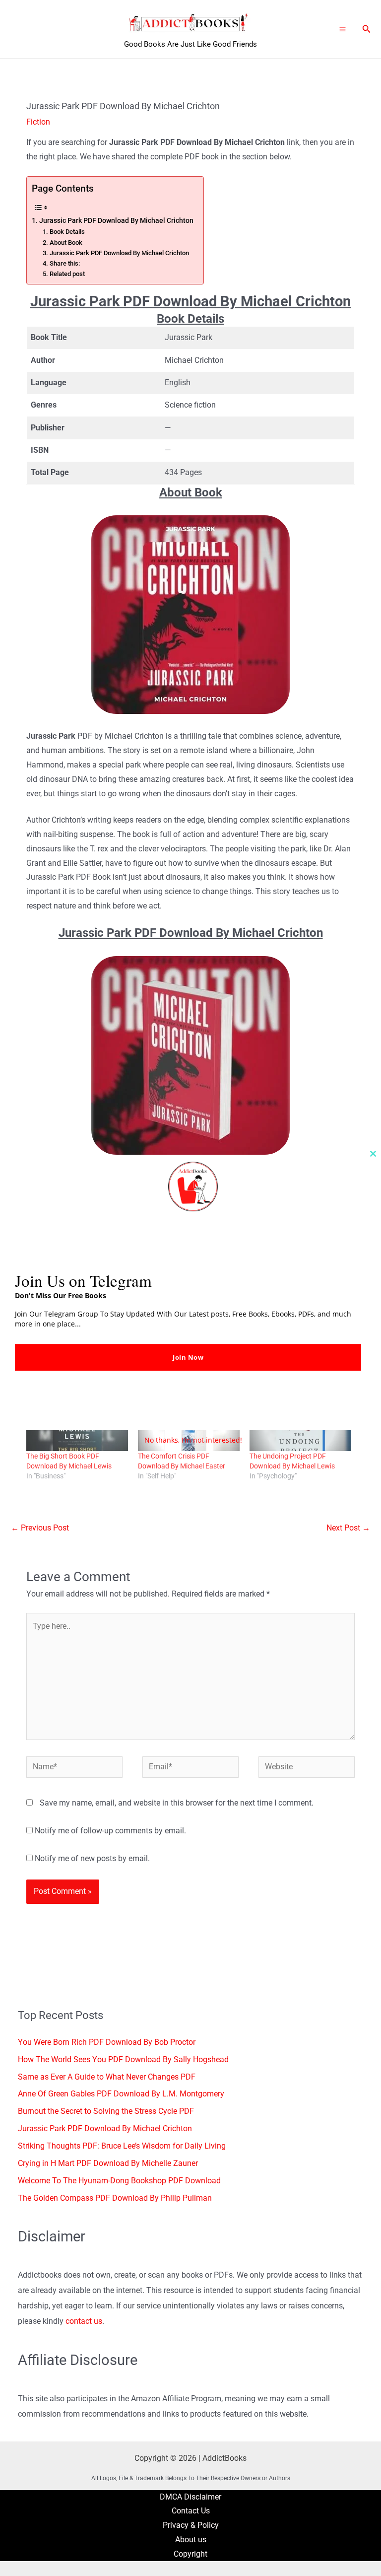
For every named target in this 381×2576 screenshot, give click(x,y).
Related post (67, 274)
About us (191, 2540)
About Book (66, 243)
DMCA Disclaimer (190, 2497)
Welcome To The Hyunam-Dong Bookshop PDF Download (119, 2181)
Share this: (65, 263)
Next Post (348, 1528)
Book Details (67, 232)
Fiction (38, 122)
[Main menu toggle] (343, 29)
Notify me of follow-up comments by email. (110, 1831)
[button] (367, 29)
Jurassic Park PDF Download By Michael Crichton (116, 220)
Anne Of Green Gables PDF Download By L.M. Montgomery (121, 2094)
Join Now (188, 1357)
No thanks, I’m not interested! (193, 1440)
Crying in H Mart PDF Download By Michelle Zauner (108, 2163)
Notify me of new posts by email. (92, 1859)
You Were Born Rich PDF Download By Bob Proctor (107, 2042)
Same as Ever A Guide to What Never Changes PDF (107, 2077)
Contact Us (191, 2511)
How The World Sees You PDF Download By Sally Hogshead (123, 2060)
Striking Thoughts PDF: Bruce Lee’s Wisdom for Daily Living (122, 2146)
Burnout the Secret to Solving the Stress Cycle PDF (106, 2111)
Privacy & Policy (191, 2525)
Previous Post (40, 1528)
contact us (84, 2321)
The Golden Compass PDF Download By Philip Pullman (115, 2198)
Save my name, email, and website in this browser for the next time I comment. (177, 1803)
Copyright (190, 2554)
